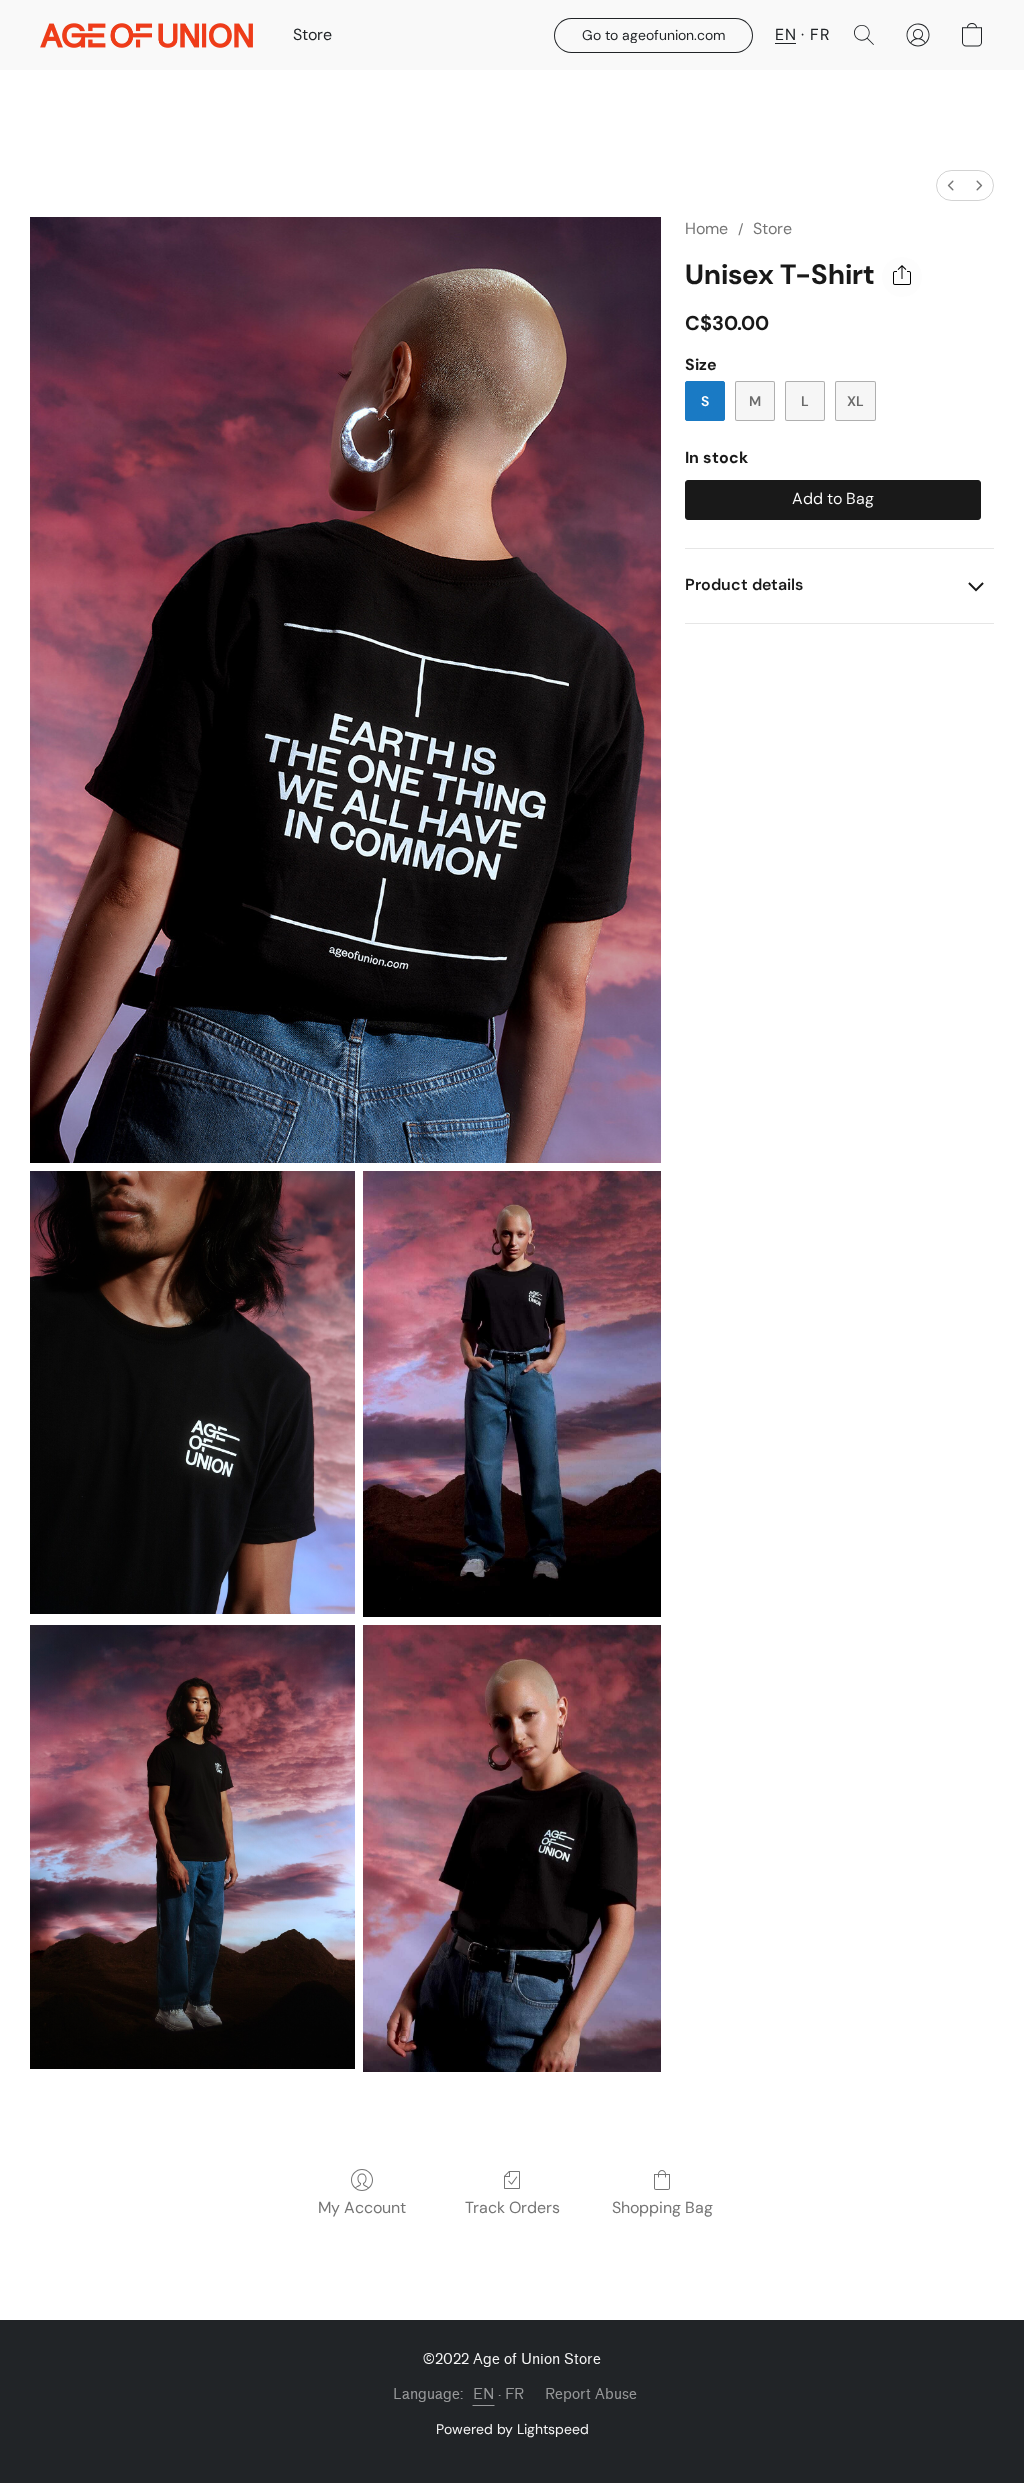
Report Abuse (591, 2394)
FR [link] (515, 2394)
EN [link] (484, 2394)
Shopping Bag (662, 2207)
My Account (362, 2207)
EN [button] (785, 34)
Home (706, 228)
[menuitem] (951, 185)
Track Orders (512, 2207)
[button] (146, 35)
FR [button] (820, 34)
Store (312, 34)
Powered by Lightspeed (512, 2429)
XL (855, 401)
